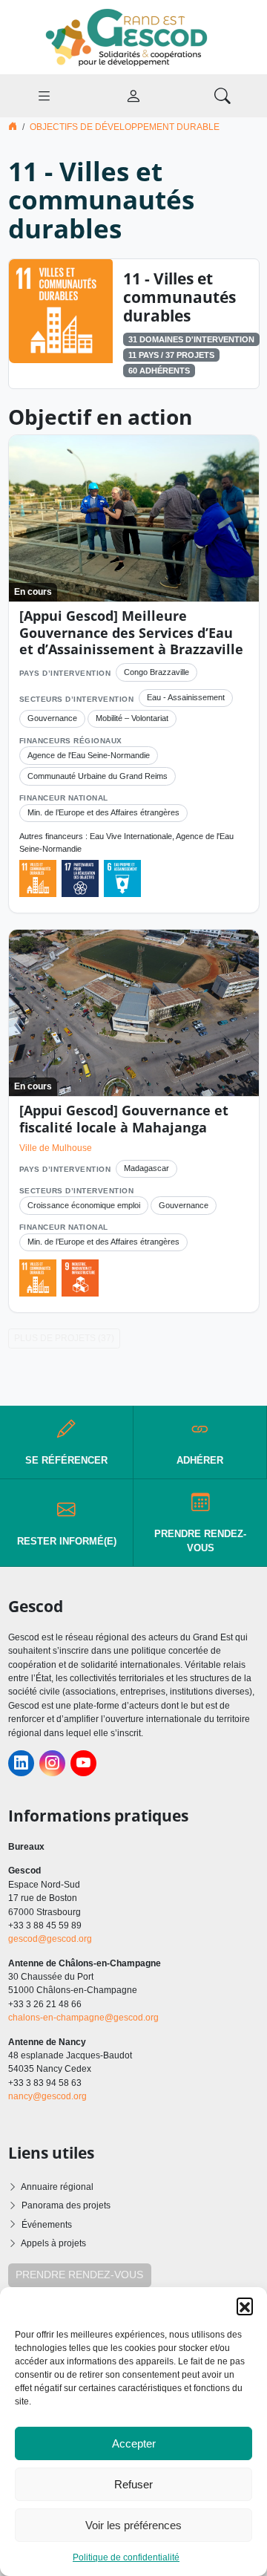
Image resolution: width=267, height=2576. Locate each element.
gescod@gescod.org (50, 1939)
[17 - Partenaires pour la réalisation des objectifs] (80, 878)
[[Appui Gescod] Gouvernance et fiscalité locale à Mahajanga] (134, 1013)
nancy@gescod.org (47, 2096)
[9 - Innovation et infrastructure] (80, 1278)
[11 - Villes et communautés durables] (61, 310)
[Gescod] (133, 36)
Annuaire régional (57, 2187)
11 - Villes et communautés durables (179, 297)
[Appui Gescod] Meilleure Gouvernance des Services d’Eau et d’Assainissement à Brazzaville (131, 633)
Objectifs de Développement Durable (125, 127)
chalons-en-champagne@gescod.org (83, 2018)
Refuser (133, 2484)
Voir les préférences (133, 2525)
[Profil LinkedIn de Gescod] (21, 1763)
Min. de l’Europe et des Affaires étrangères (103, 812)
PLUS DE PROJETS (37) (64, 1338)
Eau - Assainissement (186, 697)
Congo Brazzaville (156, 672)
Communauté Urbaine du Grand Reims (98, 776)
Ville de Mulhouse (56, 1148)
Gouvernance (52, 718)
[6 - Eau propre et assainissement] (122, 878)
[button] (245, 2306)
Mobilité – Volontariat (132, 718)
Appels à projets (53, 2243)
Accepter (134, 2443)
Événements (47, 2225)
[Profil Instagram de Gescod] (52, 1763)
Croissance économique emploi (84, 1205)
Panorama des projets (66, 2205)
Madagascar (146, 1168)
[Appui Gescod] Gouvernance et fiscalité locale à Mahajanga (124, 1119)
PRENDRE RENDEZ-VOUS (79, 2275)
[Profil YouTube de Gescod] (83, 1763)
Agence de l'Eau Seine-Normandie (89, 755)
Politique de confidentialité (126, 2557)
